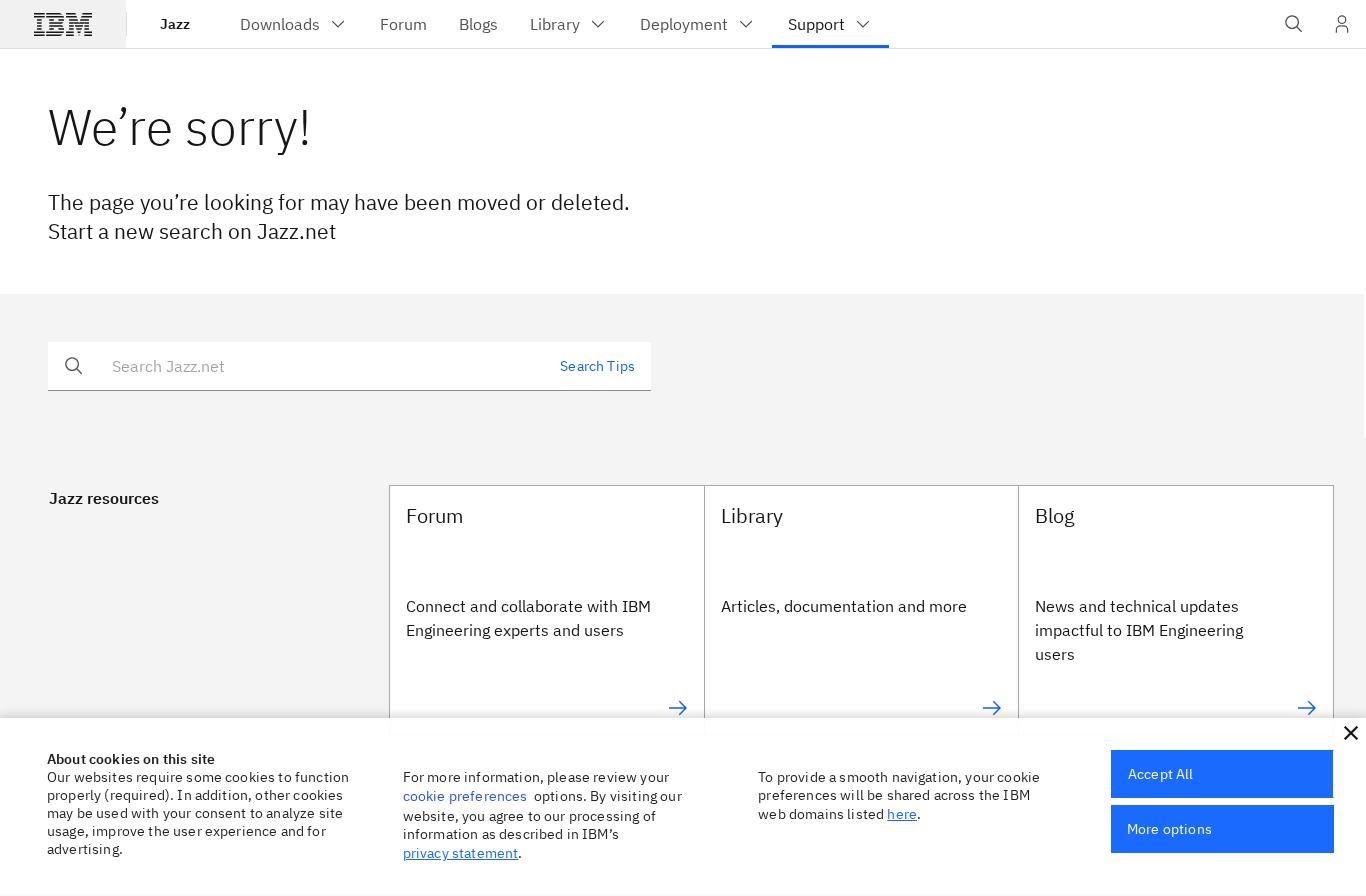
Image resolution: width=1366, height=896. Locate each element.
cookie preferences (465, 796)
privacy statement (461, 853)
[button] (1351, 733)
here (902, 814)
